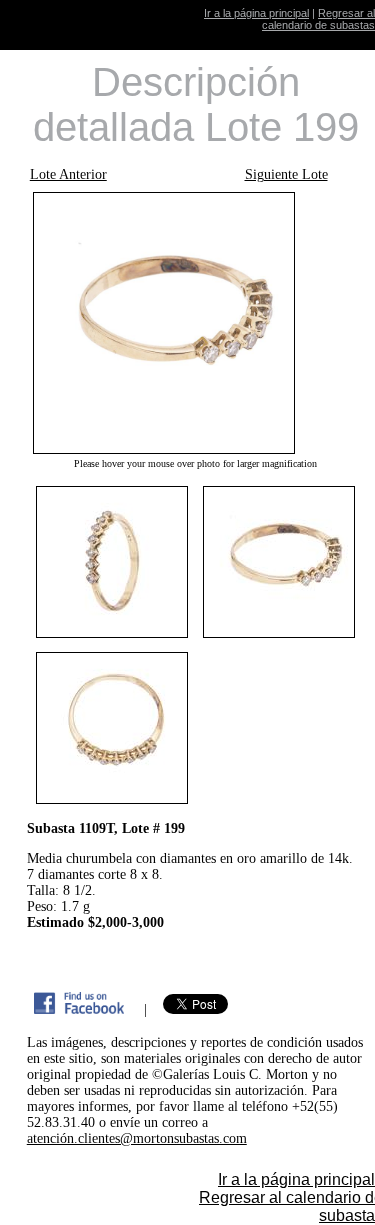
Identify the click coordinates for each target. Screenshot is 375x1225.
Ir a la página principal (256, 13)
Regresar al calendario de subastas (318, 19)
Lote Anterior (68, 174)
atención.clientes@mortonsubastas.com (137, 1138)
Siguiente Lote (286, 174)
